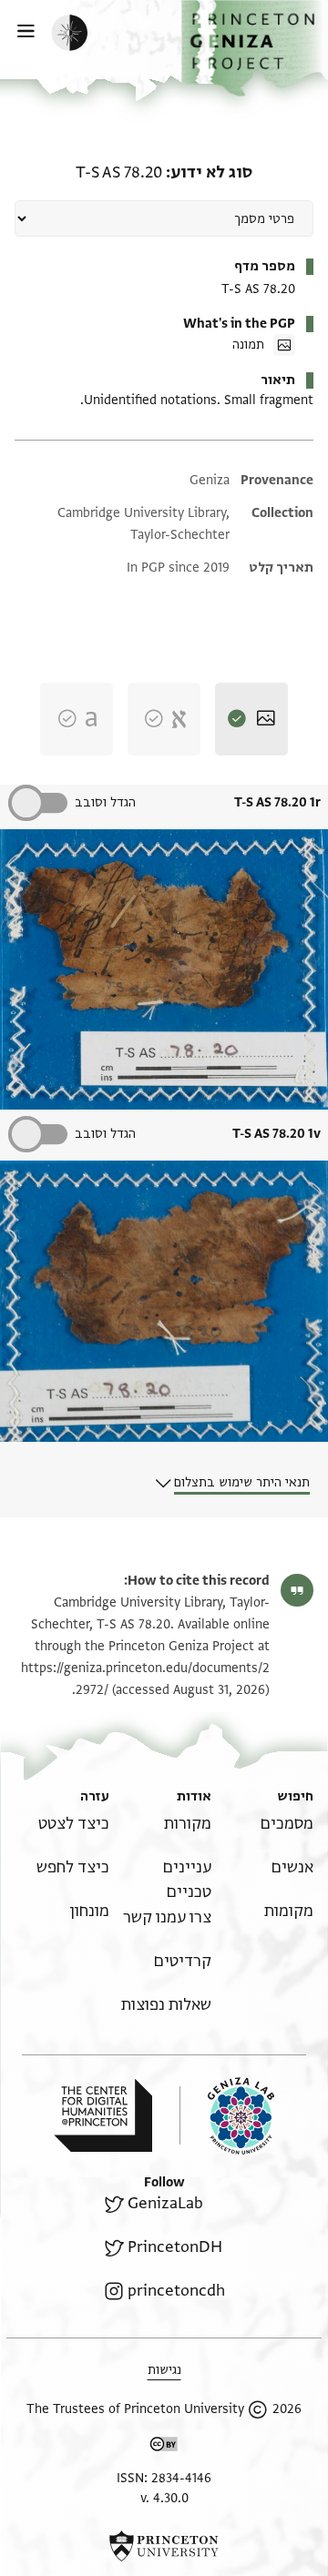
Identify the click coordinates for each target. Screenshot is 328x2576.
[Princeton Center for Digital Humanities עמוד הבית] (103, 2115)
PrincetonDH (175, 2247)
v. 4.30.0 (164, 2498)
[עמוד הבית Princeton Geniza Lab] (227, 2116)
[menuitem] (287, 1824)
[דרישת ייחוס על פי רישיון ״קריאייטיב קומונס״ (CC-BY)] (164, 2447)
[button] (255, 48)
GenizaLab (165, 2203)
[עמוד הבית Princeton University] (164, 2546)
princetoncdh (176, 2291)
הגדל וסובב (105, 802)
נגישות (164, 2370)
